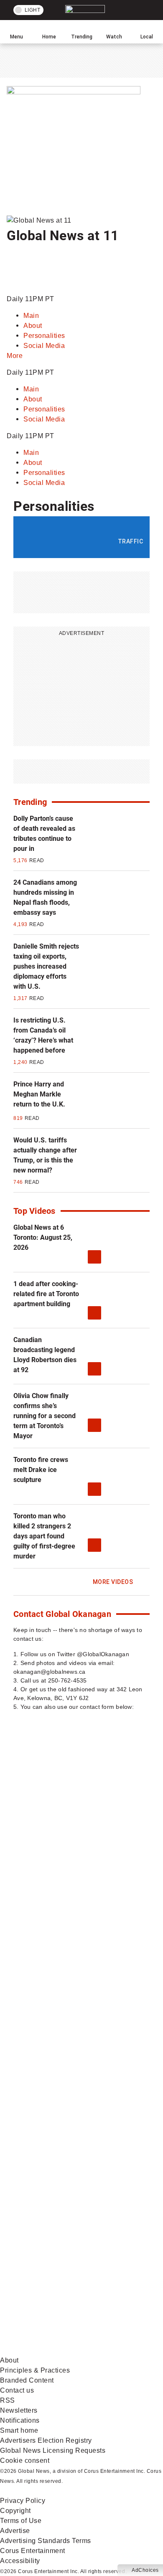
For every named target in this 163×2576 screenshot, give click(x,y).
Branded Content (27, 2380)
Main (31, 316)
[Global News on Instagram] (63, 2088)
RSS (8, 2400)
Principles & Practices (35, 2370)
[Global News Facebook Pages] (63, 1891)
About (33, 326)
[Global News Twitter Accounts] (63, 1957)
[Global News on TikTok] (63, 2219)
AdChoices (145, 2570)
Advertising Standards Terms (46, 2541)
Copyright (15, 2511)
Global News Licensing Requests (53, 2450)
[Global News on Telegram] (63, 2285)
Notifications (20, 2420)
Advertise (15, 2531)
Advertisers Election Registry (46, 2440)
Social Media (44, 346)
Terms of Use (21, 2521)
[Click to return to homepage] (35, 266)
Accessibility (20, 2561)
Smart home (19, 2430)
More (15, 356)
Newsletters (19, 2410)
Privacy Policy (23, 2501)
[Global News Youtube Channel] (63, 2022)
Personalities (44, 336)
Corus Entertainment (33, 2551)
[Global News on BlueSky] (63, 2350)
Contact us (17, 2390)
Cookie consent (25, 2461)
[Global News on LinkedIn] (63, 2153)
